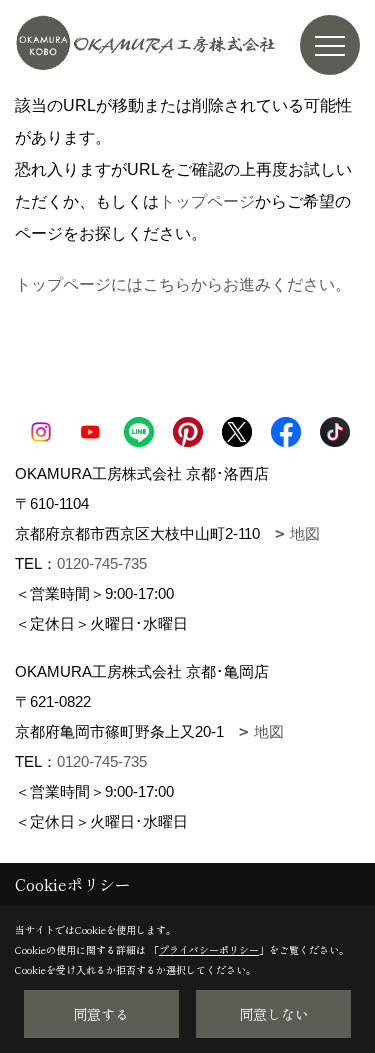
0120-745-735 (102, 563)
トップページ (207, 201)
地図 (305, 533)
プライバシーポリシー (209, 949)
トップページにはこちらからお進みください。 (183, 284)
